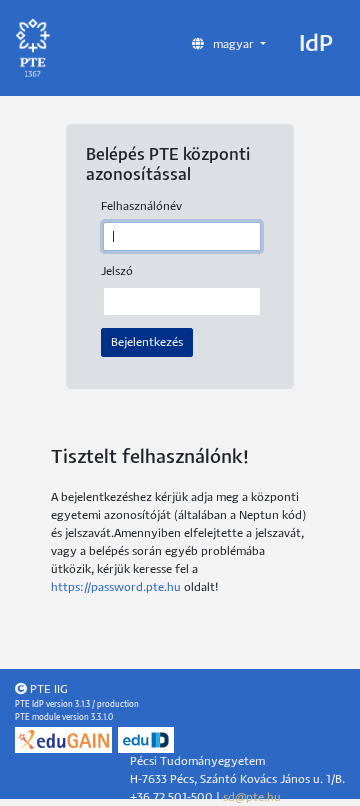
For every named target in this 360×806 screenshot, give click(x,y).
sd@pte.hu (252, 797)
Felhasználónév (141, 206)
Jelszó (117, 271)
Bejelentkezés (147, 342)
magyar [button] (233, 44)
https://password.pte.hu (116, 587)
